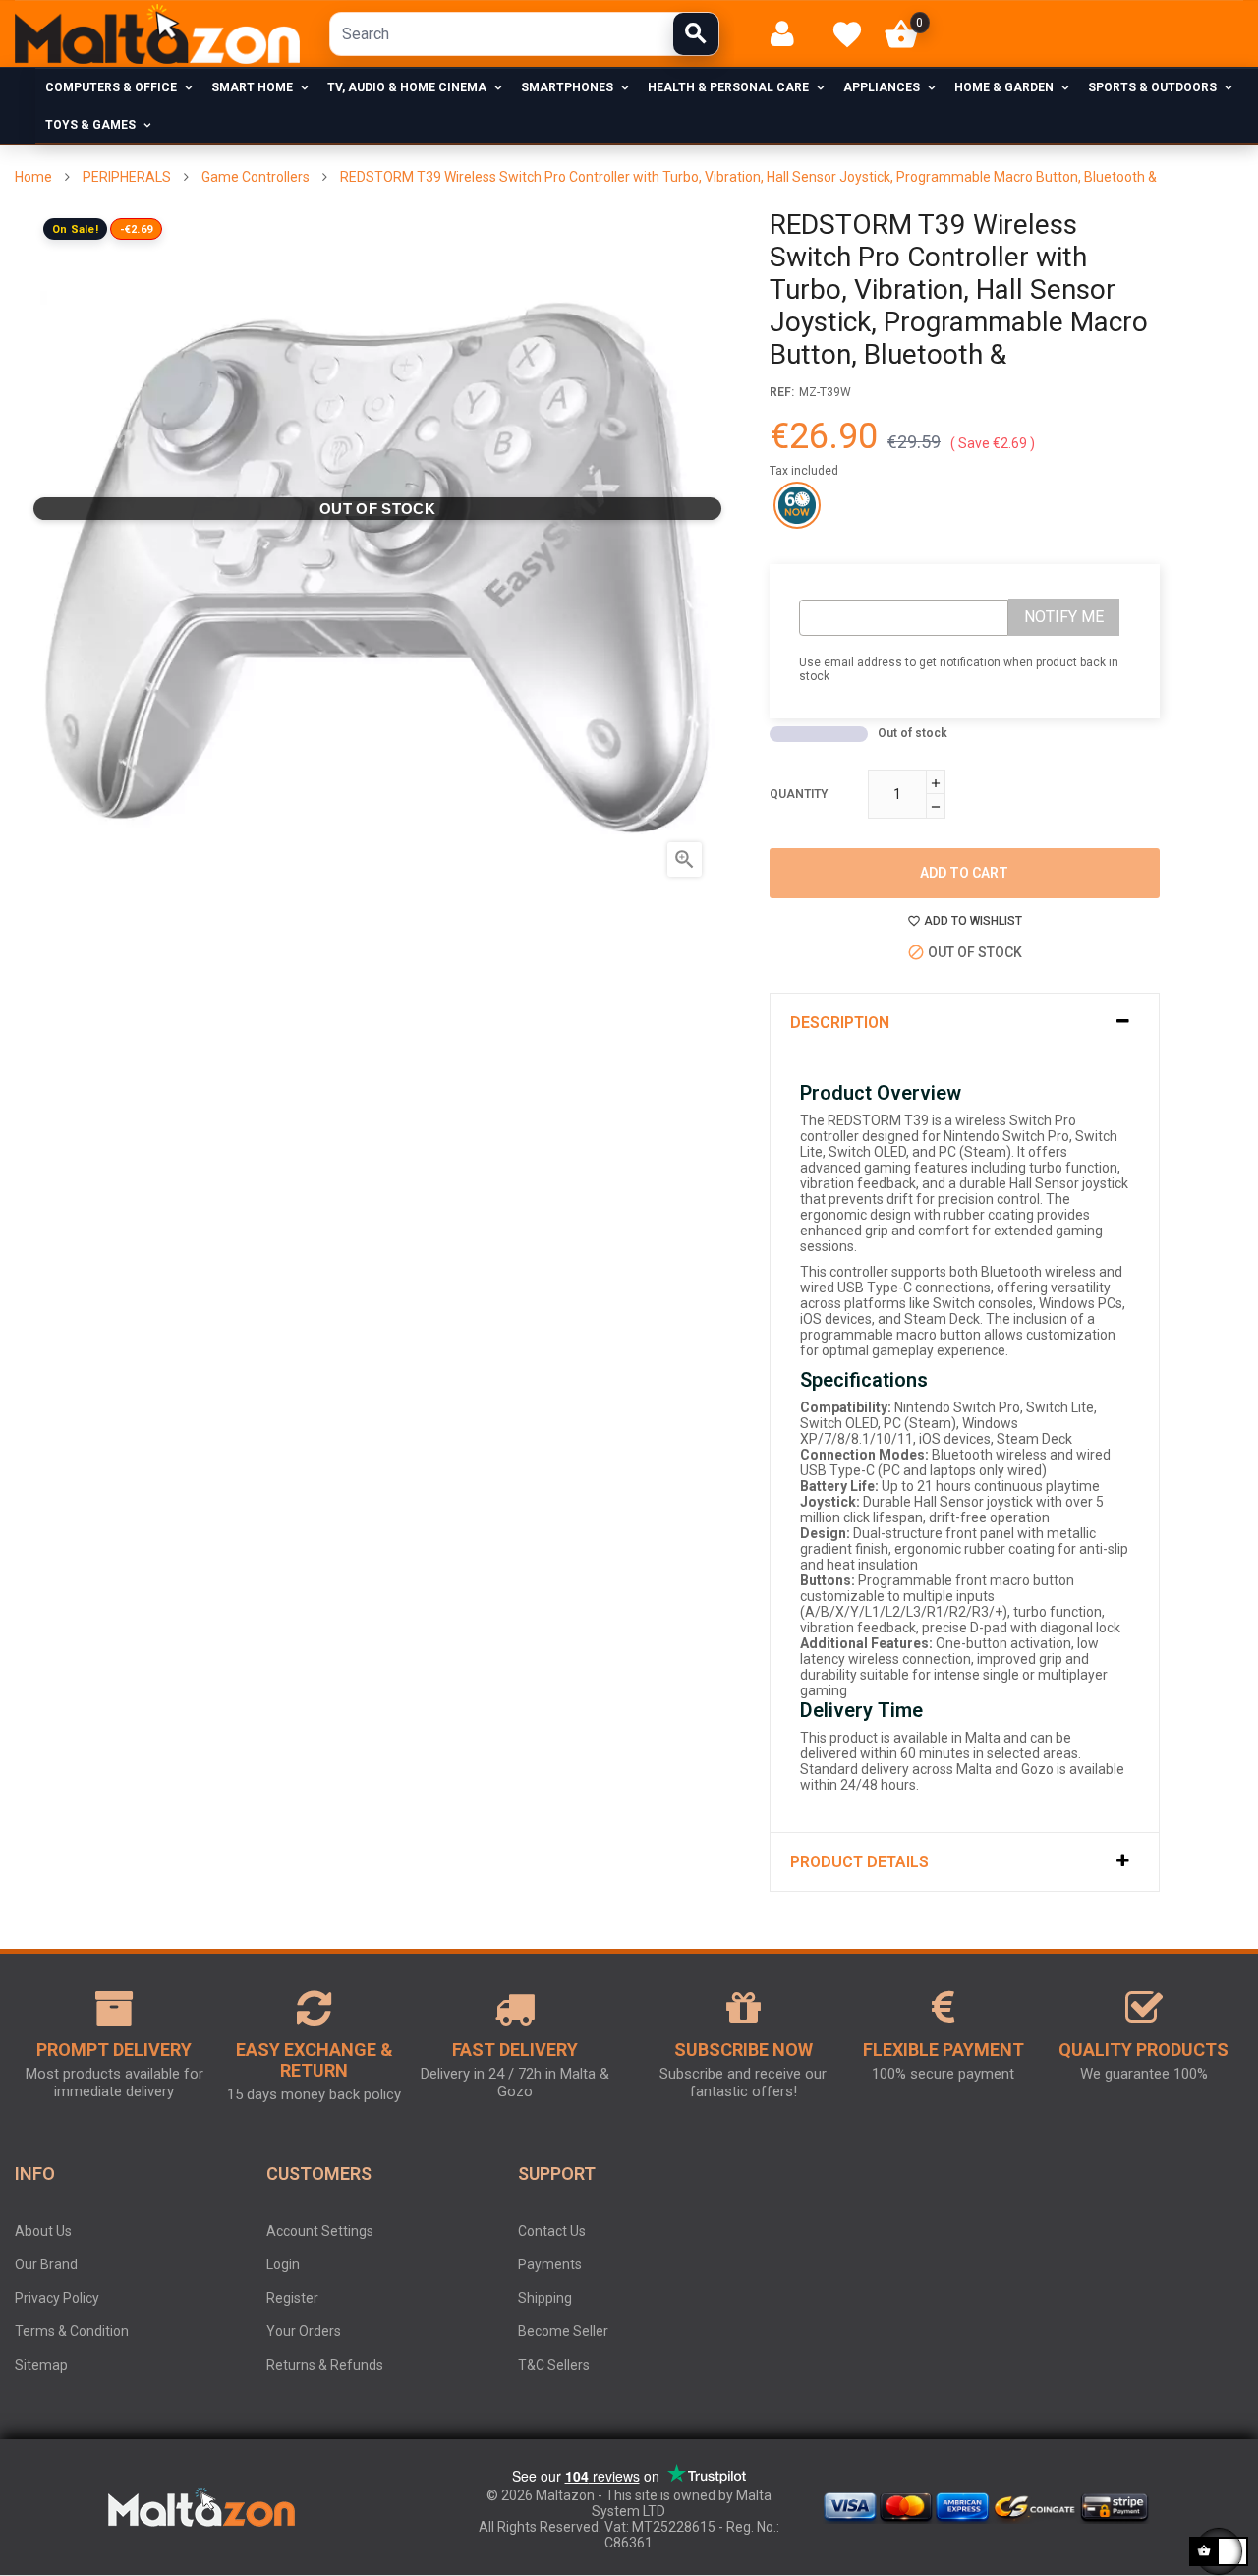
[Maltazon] (157, 34)
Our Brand (46, 2264)
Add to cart (964, 873)
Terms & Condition (72, 2331)
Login (283, 2264)
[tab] (965, 1023)
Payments (550, 2264)
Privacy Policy (57, 2298)
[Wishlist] (847, 34)
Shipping (545, 2298)
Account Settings (320, 2231)
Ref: (782, 392)
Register (292, 2298)
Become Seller (563, 2331)
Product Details (859, 1862)
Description (840, 1023)
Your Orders (304, 2331)
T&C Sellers (554, 2365)
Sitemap (41, 2365)
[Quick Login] (791, 34)
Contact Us (552, 2231)
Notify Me (1064, 617)
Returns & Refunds (325, 2365)
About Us (43, 2231)
